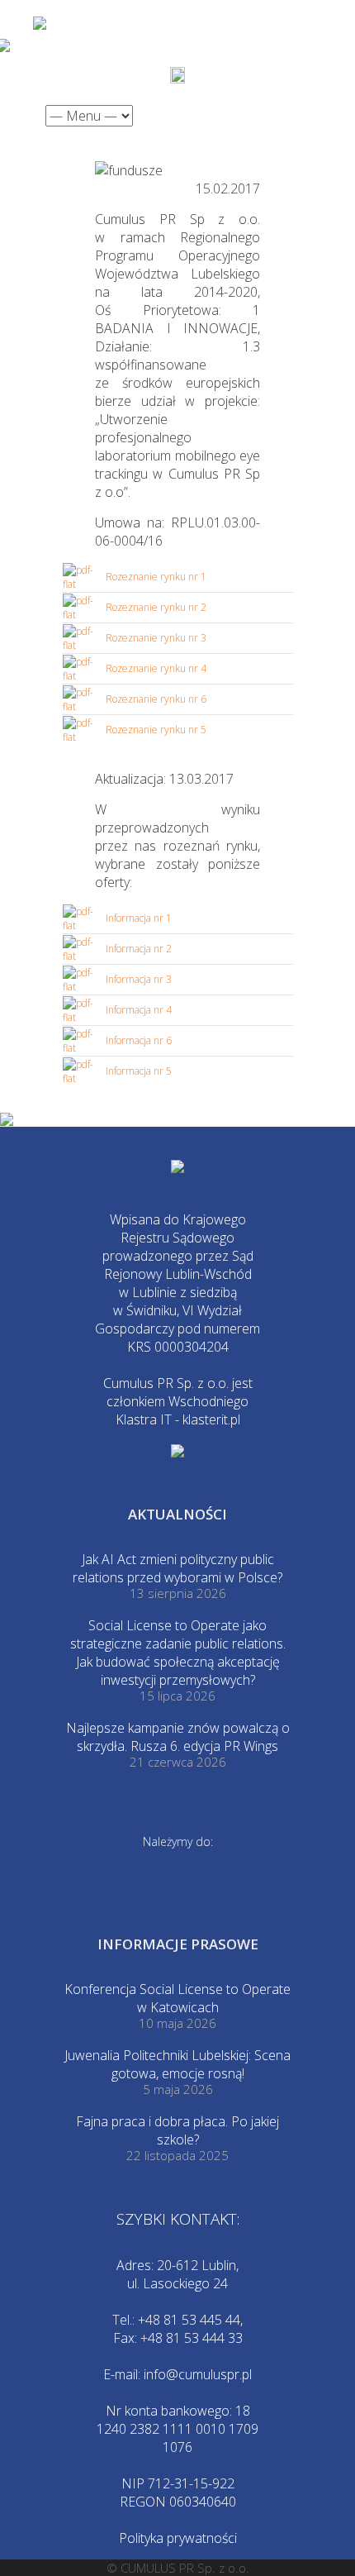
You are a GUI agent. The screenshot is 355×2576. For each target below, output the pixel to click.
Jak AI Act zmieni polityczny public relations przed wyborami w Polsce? (177, 1568)
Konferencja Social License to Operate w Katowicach (177, 1998)
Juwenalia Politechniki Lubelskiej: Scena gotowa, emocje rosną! (177, 2064)
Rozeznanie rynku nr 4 (156, 668)
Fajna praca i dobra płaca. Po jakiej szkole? (177, 2130)
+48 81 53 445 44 (189, 2320)
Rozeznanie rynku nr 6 (156, 699)
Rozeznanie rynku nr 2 (156, 607)
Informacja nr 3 (139, 979)
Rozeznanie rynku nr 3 (156, 638)
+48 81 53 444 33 (192, 2338)
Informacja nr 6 (139, 1040)
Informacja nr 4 (139, 1010)
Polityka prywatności (178, 2538)
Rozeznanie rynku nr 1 (156, 577)
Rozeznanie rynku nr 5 (156, 730)
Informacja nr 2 (139, 949)
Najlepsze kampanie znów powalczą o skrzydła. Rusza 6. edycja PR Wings (178, 1737)
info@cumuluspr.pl (198, 2374)
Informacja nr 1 (139, 918)
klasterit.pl (211, 1419)
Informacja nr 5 (139, 1071)
